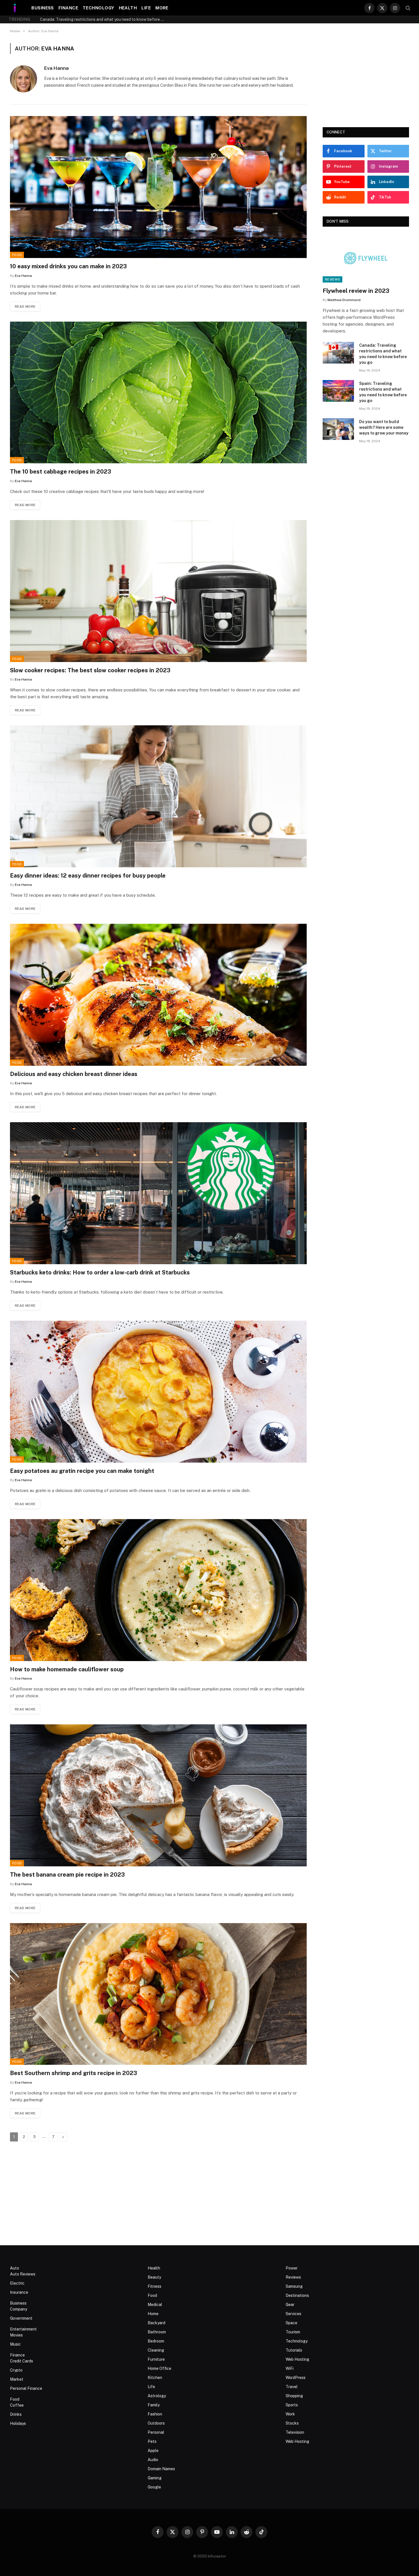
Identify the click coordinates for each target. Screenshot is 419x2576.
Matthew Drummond (344, 300)
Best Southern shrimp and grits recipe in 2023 (74, 2073)
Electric (17, 2283)
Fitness (154, 2286)
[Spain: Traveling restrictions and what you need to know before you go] (338, 391)
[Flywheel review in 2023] (366, 258)
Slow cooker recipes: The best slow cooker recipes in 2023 (90, 670)
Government (21, 2318)
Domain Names (161, 2469)
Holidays (18, 2423)
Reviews (332, 279)
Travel (292, 2387)
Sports (292, 2405)
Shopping (294, 2396)
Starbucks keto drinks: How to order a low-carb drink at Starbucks (100, 1272)
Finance (68, 8)
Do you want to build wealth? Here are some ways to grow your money (384, 427)
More (162, 8)
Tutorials (294, 2350)
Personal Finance (26, 2388)
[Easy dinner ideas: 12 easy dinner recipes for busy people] (158, 796)
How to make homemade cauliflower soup (67, 1669)
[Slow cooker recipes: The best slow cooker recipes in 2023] (158, 591)
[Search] (407, 8)
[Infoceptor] (15, 8)
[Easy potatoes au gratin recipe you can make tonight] (158, 1392)
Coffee (17, 2405)
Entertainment (23, 2329)
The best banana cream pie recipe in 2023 (67, 1875)
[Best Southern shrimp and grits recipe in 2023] (158, 1994)
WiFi (290, 2368)
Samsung (294, 2286)
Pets (152, 2441)
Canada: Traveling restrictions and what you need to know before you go (383, 354)
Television (295, 2432)
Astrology (157, 2396)
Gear (290, 2305)
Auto (15, 2268)
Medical (155, 2305)
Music (15, 2344)
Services (293, 2314)
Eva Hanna (56, 68)
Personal (156, 2432)
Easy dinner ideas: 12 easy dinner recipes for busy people (88, 876)
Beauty (154, 2277)
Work (290, 2414)
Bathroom (157, 2332)
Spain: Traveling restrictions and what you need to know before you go (104, 19)
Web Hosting (297, 2359)
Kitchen (155, 2378)
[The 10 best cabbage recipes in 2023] (158, 393)
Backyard (156, 2323)
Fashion (155, 2414)
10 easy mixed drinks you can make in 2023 (68, 266)
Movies (16, 2335)
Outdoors (156, 2423)
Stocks (292, 2423)
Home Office (159, 2368)
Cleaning (156, 2350)
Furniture (156, 2359)
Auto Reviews (23, 2274)
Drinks (16, 2414)
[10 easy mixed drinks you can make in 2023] (158, 187)
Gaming (155, 2478)
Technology (98, 8)
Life (146, 8)
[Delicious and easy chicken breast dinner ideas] (158, 995)
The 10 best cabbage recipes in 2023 (61, 472)
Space (291, 2323)
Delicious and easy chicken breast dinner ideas (74, 1074)
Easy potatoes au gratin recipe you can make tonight (82, 1471)
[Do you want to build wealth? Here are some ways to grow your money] (338, 429)
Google (154, 2487)
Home (153, 2314)
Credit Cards (22, 2361)
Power (292, 2268)
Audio (153, 2460)
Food (17, 255)
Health (128, 8)
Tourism (293, 2332)
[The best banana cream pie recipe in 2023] (158, 1795)
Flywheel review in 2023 (356, 291)
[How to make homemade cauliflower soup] (158, 1590)
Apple (153, 2451)
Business (43, 8)
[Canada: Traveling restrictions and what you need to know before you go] (338, 353)
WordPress (296, 2378)
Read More (25, 306)
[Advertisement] (366, 79)
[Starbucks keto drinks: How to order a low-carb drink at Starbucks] (158, 1193)
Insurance (19, 2292)
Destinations (297, 2295)
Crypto (16, 2370)
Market (17, 2379)
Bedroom (156, 2341)
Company (19, 2309)
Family (154, 2405)
